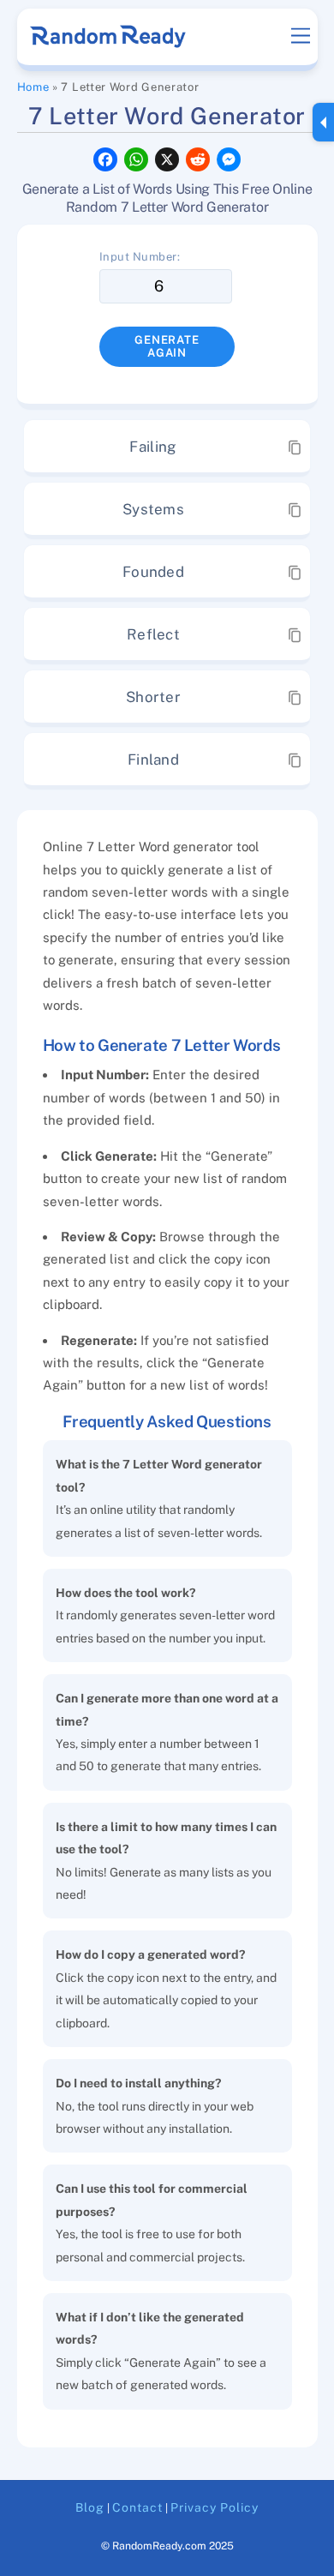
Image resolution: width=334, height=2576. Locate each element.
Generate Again (167, 346)
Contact (137, 2507)
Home (33, 87)
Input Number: (140, 257)
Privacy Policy (215, 2507)
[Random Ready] (109, 42)
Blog (90, 2507)
